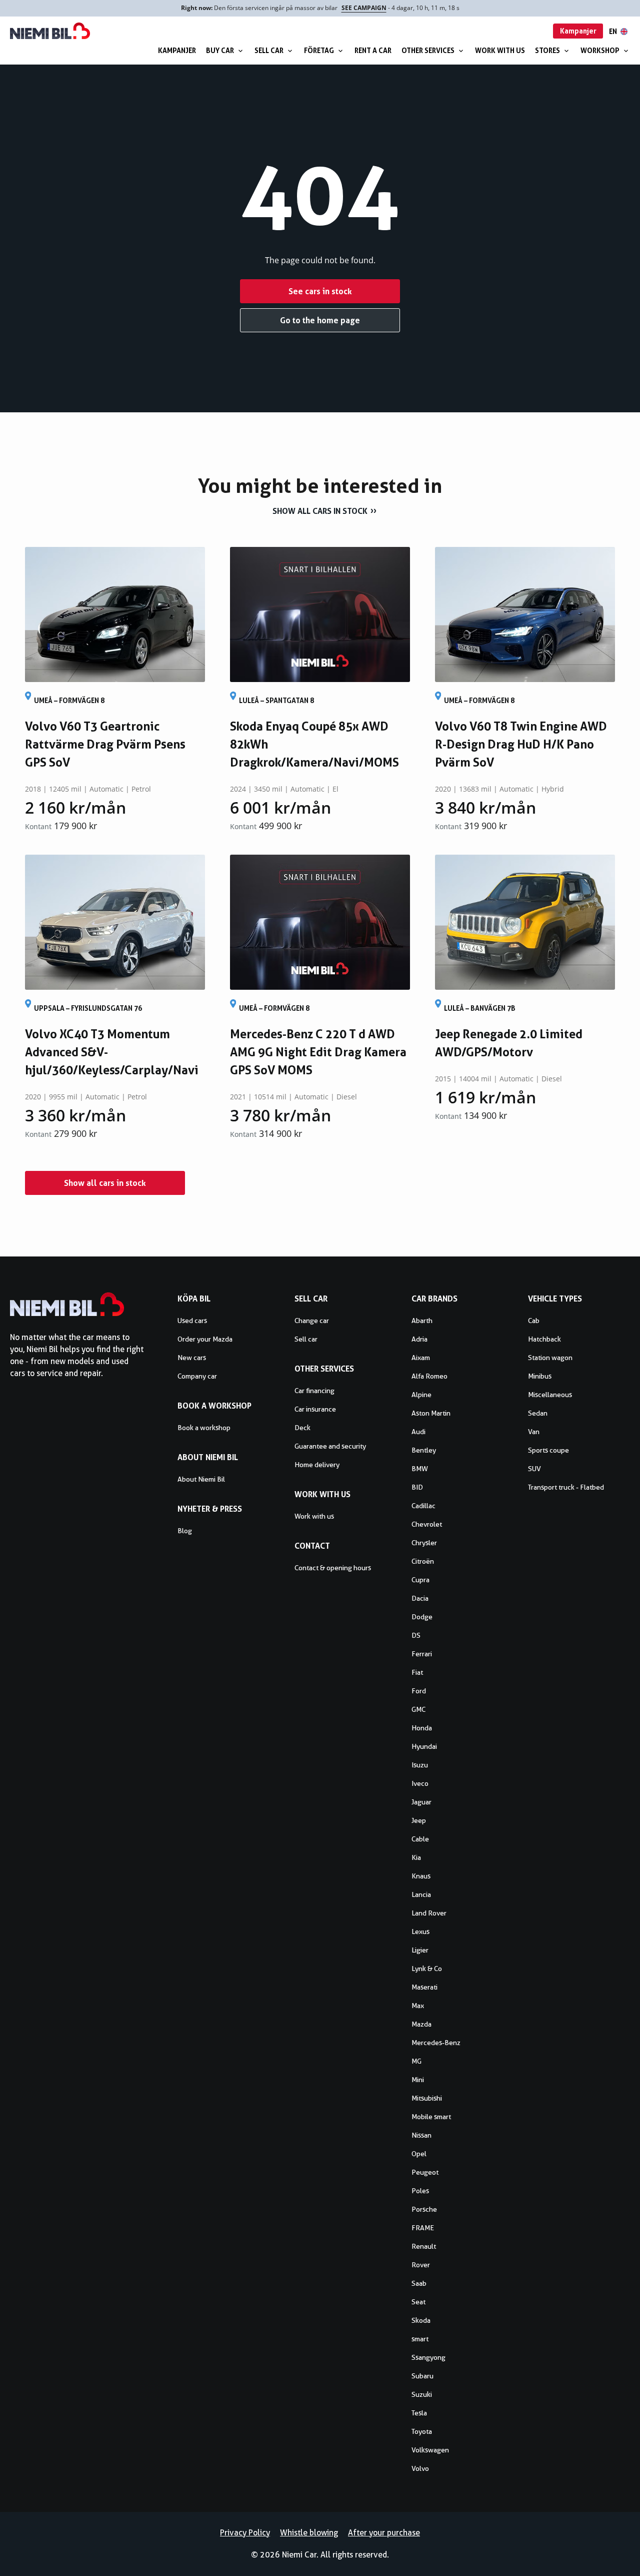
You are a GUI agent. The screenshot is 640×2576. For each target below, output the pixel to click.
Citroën (423, 1561)
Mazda (421, 2024)
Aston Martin (431, 1413)
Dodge (422, 1617)
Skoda (421, 2320)
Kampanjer (177, 50)
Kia (416, 1857)
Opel (419, 2154)
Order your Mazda (205, 1339)
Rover (421, 2265)
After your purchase (384, 2533)
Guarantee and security (330, 1446)
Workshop (600, 50)
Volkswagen (430, 2450)
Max (418, 2006)
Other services (428, 50)
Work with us (500, 50)
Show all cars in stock (320, 511)
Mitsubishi (427, 2098)
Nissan (421, 2135)
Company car (197, 1376)
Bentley (424, 1450)
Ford (419, 1691)
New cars (192, 1358)
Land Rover (429, 1913)
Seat (418, 2302)
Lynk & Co (427, 1969)
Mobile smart (431, 2117)
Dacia (420, 1598)
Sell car (269, 50)
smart (420, 2339)
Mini (418, 2080)
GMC (418, 1709)
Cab (534, 1321)
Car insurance (315, 1409)
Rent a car (373, 50)
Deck (302, 1428)
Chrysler (424, 1543)
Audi (418, 1432)
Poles (420, 2191)
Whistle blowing (309, 2533)
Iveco (420, 1783)
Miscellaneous (550, 1395)
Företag (319, 50)
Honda (422, 1728)
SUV (534, 1469)
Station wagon (550, 1358)
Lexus (420, 1931)
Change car (312, 1321)
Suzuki (422, 2394)
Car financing (314, 1391)
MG (416, 2061)
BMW (420, 1469)
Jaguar (421, 1802)
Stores (547, 50)
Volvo (420, 2468)
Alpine (421, 1395)
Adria (419, 1339)
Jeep (419, 1820)
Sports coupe (548, 1450)
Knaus (421, 1876)
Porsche (424, 2209)
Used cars (192, 1321)
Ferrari (422, 1654)
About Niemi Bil (201, 1479)
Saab (419, 2283)
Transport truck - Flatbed (566, 1487)
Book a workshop (204, 1428)
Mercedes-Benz (436, 2043)
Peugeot (425, 2172)
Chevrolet (427, 1524)
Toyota (422, 2431)
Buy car (220, 50)
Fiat (417, 1672)
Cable (420, 1839)
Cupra (420, 1580)
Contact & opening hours (333, 1568)
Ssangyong (428, 2357)
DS (416, 1635)
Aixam (421, 1358)
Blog (185, 1531)
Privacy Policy (245, 2533)
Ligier (420, 1950)
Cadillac (423, 1506)
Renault (424, 2246)
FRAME (423, 2228)
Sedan (538, 1413)
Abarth (422, 1321)
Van (534, 1432)
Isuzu (420, 1765)
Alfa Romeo (429, 1376)
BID (417, 1487)
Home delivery (317, 1465)
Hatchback (544, 1339)
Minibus (540, 1376)
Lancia (421, 1894)
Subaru (422, 2376)
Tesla (419, 2413)
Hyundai (424, 1746)
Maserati (424, 1987)
